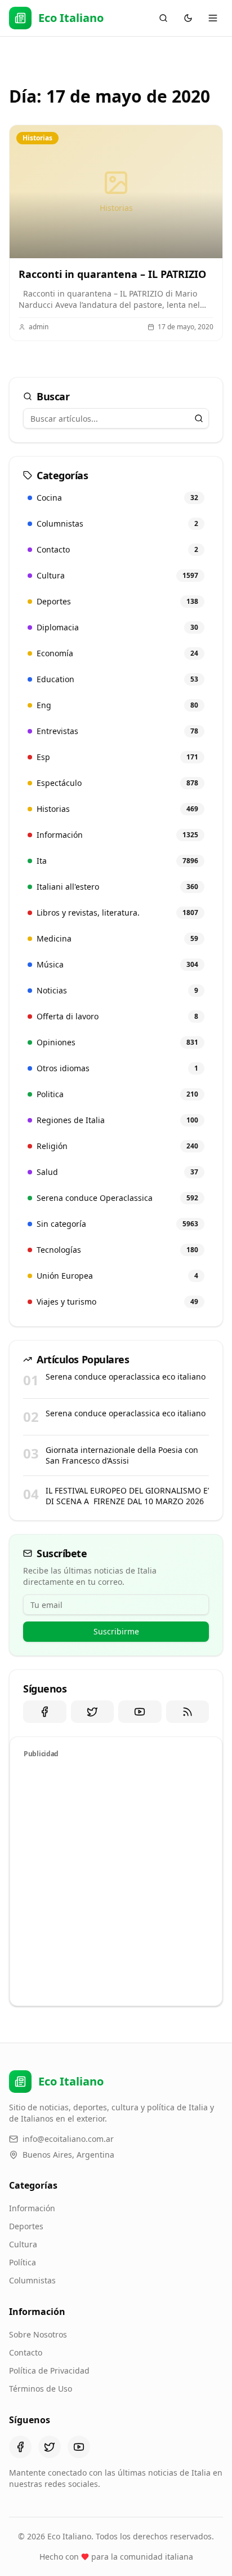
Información (32, 2208)
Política (23, 2262)
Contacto (26, 2352)
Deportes (26, 2226)
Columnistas (32, 2280)
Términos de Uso (41, 2389)
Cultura (23, 2244)
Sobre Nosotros (38, 2334)
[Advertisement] (116, 1880)
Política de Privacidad (49, 2370)
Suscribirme (116, 1631)
